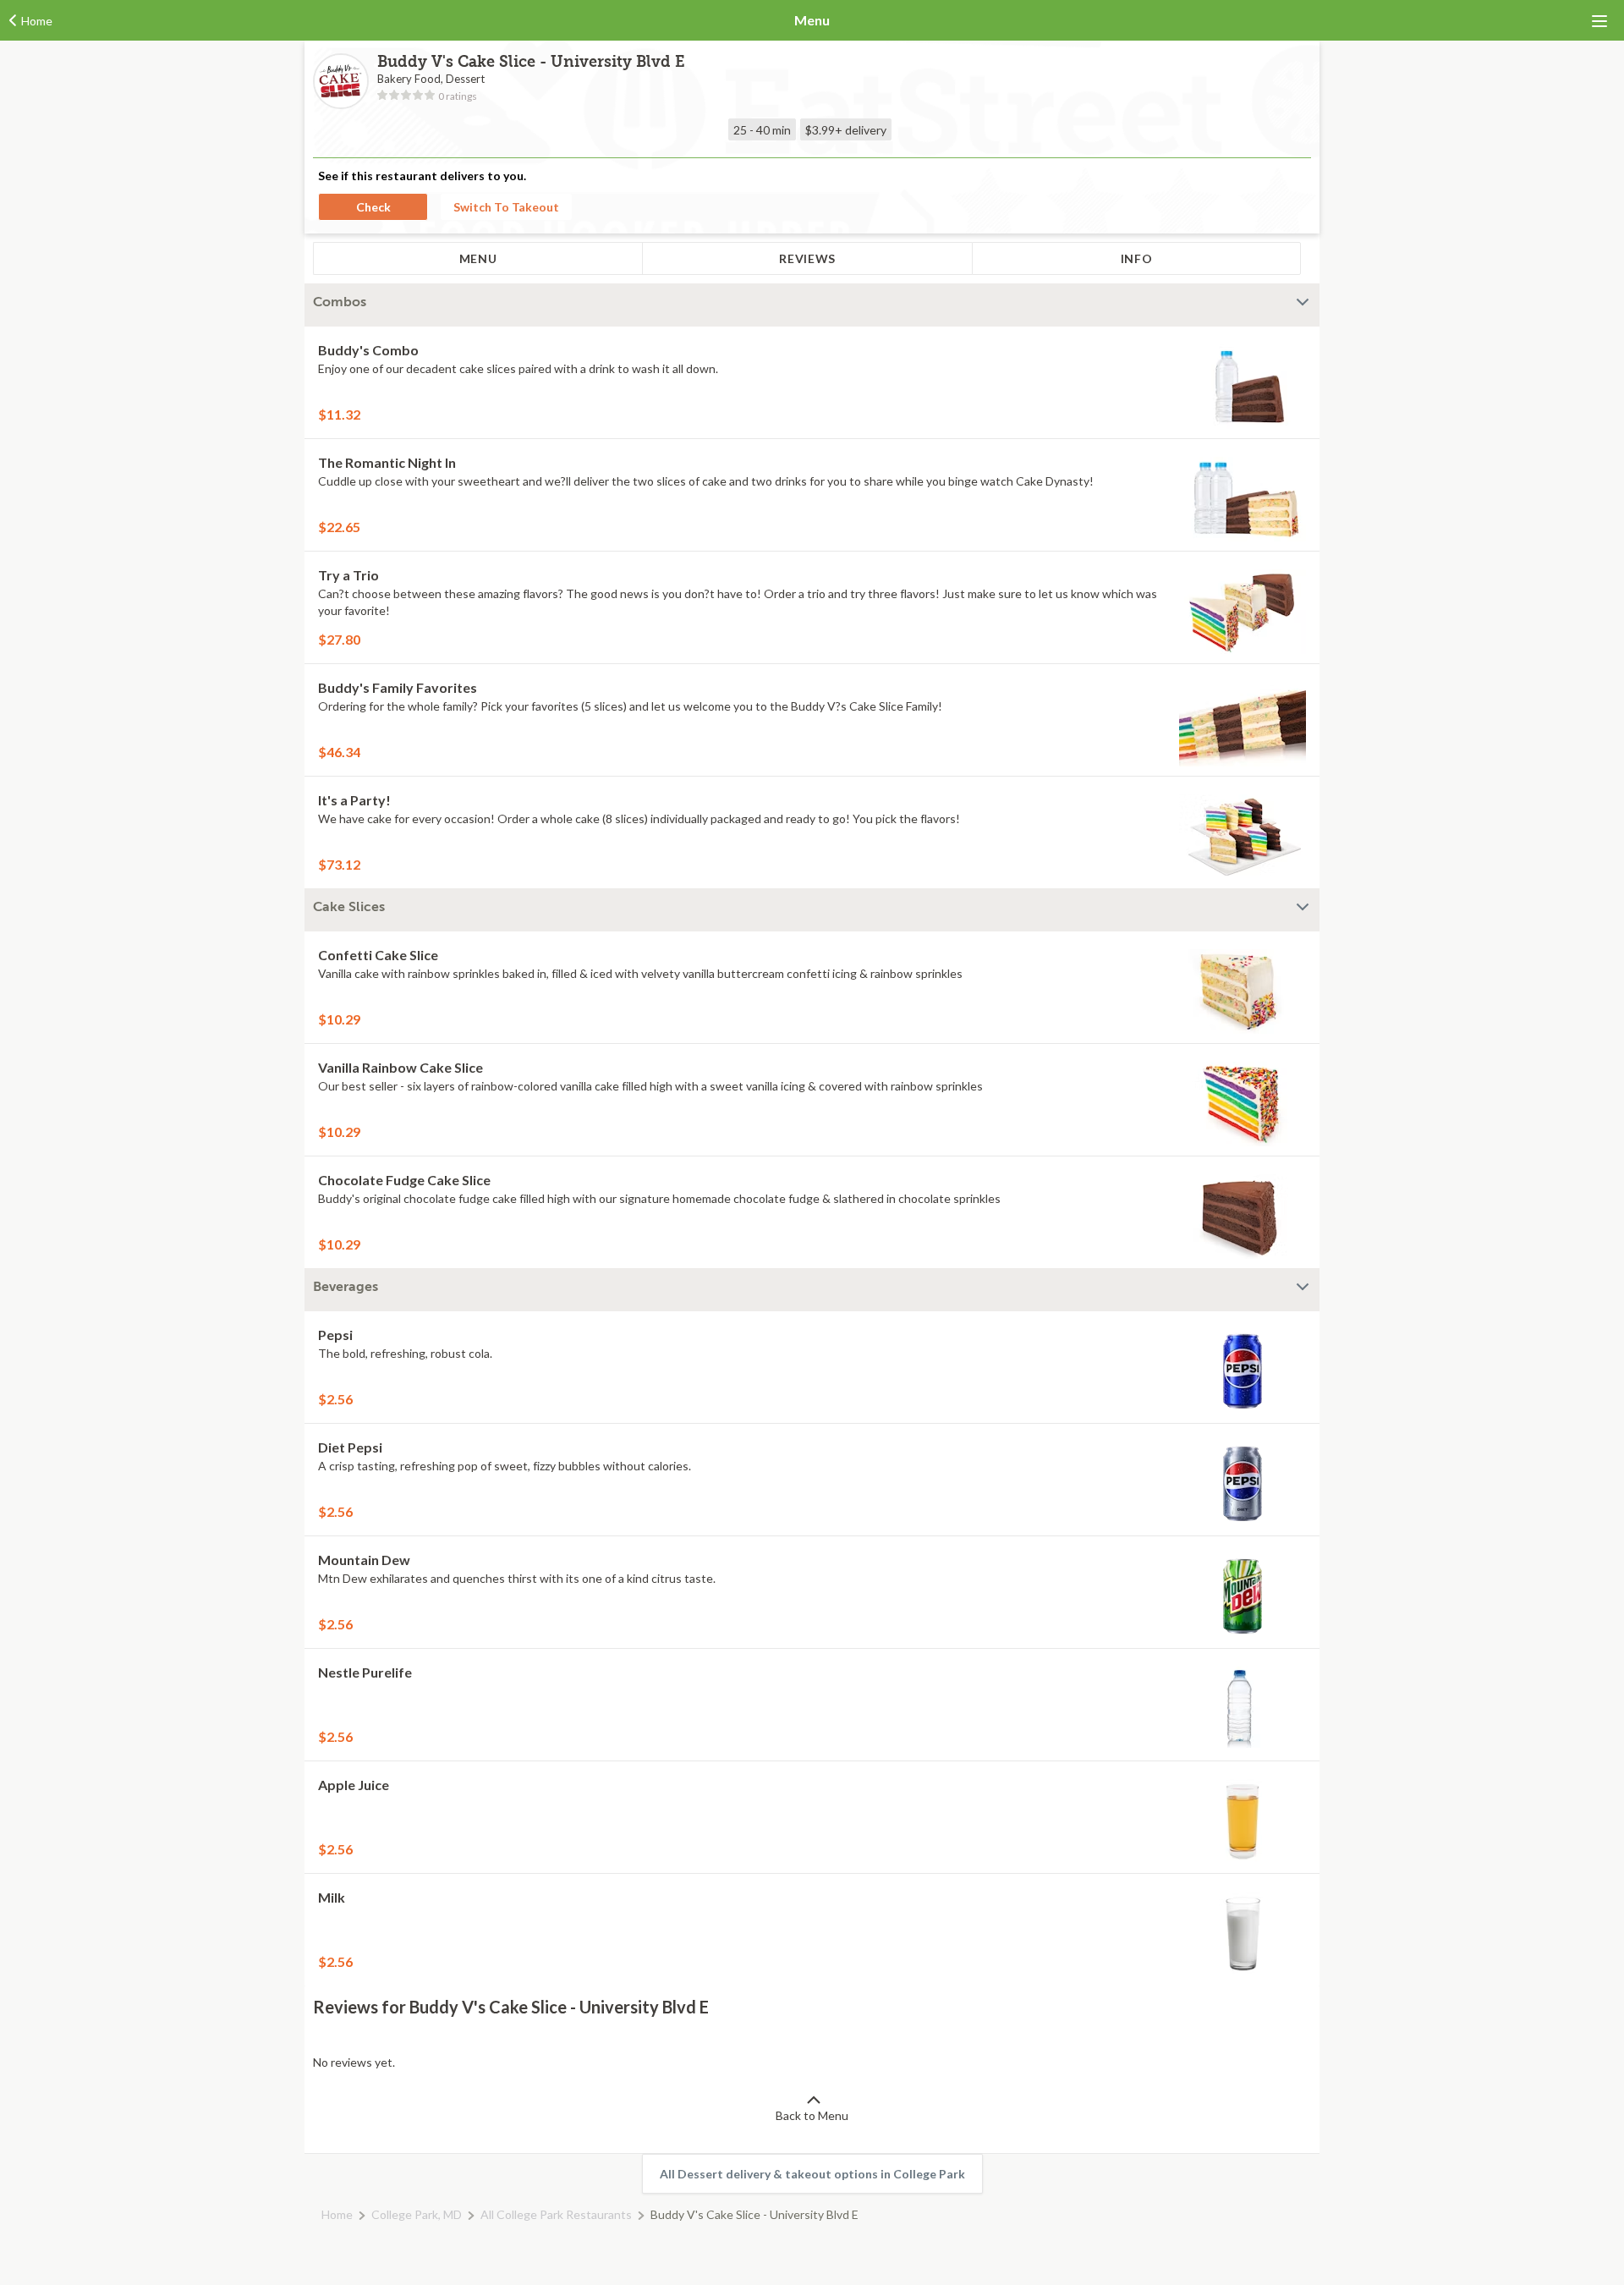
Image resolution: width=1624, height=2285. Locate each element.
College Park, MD (417, 2214)
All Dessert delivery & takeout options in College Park (812, 2174)
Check (373, 207)
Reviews (807, 258)
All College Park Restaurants (556, 2214)
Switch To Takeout (506, 207)
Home (337, 2214)
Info (1137, 258)
